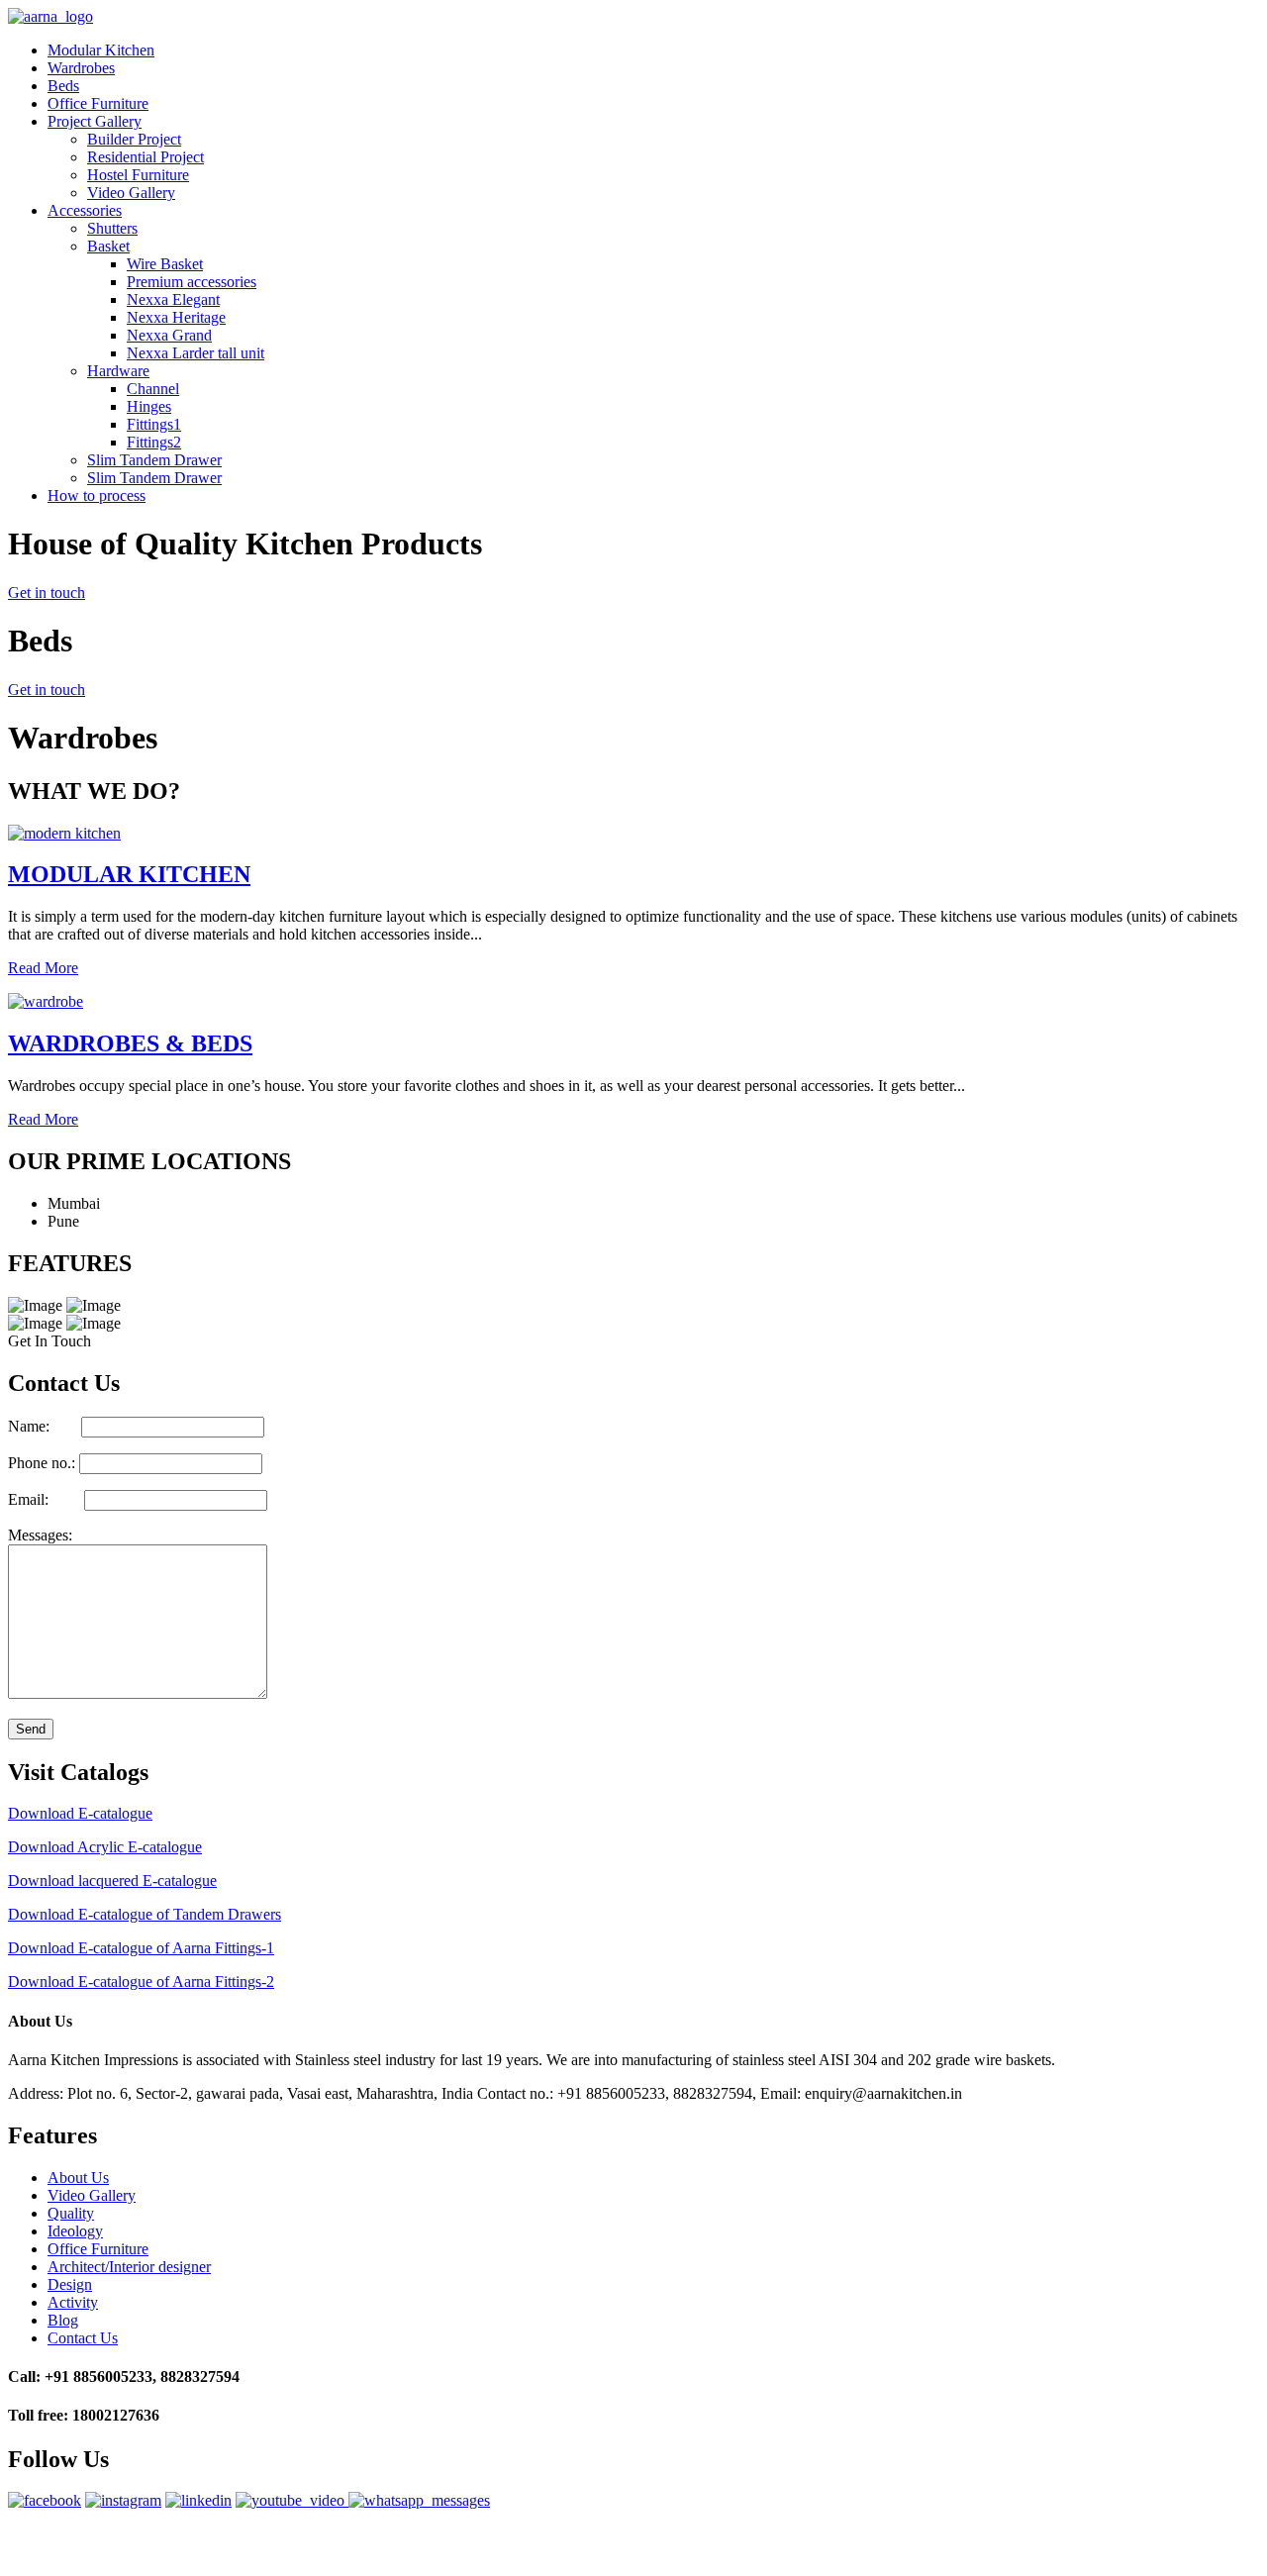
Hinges (149, 406)
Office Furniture (98, 103)
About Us (78, 2178)
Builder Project (134, 139)
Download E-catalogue (80, 1813)
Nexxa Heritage (176, 317)
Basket (108, 246)
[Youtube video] (292, 2500)
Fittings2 (154, 442)
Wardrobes (81, 68)
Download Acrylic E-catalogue (105, 1847)
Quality (71, 2213)
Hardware (118, 371)
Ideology (75, 2231)
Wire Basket (165, 264)
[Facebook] (45, 2500)
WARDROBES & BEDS (130, 1043)
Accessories (85, 210)
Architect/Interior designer (129, 2267)
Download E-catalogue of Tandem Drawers (145, 1914)
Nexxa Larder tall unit (195, 353)
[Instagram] (123, 2500)
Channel (153, 389)
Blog (63, 2320)
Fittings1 (154, 424)
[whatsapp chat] (419, 2500)
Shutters (112, 228)
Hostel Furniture (138, 175)
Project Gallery (95, 121)
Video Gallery (131, 193)
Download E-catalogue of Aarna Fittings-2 (141, 1982)
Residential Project (146, 157)
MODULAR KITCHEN (129, 874)
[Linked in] (198, 2500)
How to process (97, 495)
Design (70, 2284)
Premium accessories (192, 282)
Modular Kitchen (101, 50)
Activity (73, 2302)
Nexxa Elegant (173, 299)
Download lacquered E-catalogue (112, 1881)
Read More (43, 968)
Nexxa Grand (169, 335)
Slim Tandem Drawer (154, 460)
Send (31, 1729)
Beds (63, 86)
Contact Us (83, 2338)
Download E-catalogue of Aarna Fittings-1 (141, 1948)
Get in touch (47, 593)
